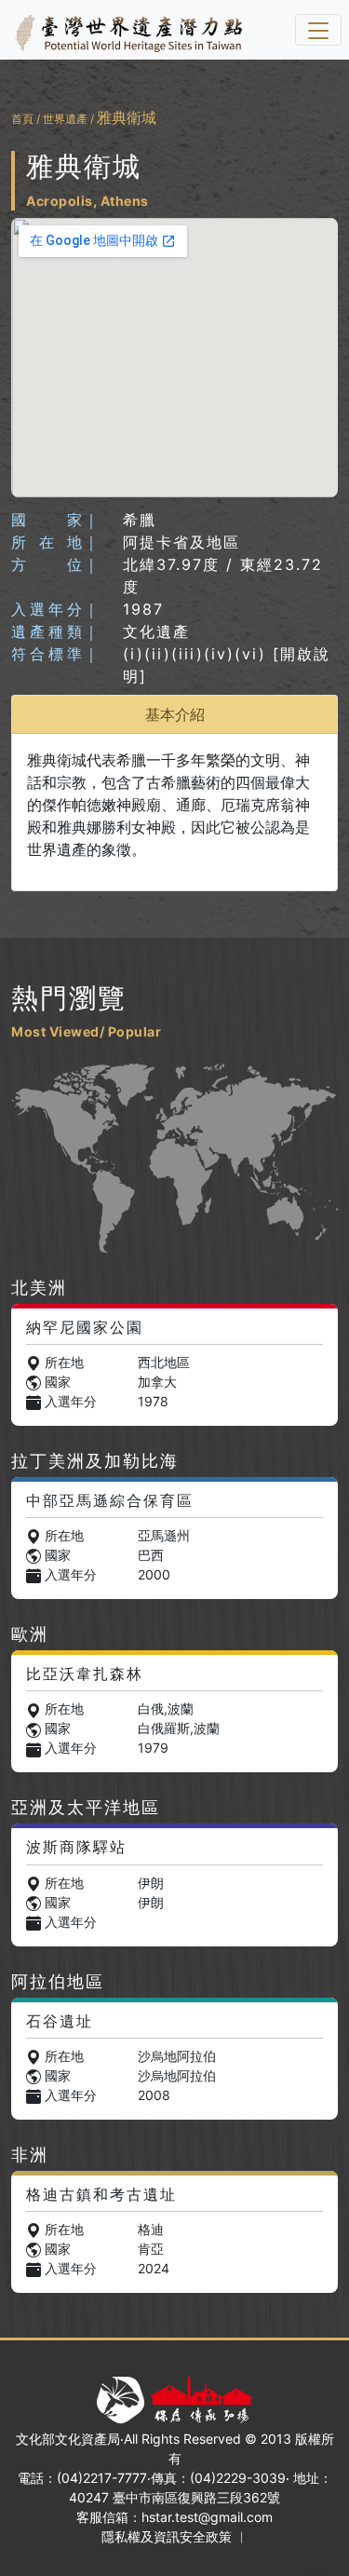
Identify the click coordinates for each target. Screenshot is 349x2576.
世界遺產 (65, 119)
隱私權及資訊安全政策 (167, 2536)
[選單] (318, 30)
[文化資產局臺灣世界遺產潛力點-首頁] (125, 30)
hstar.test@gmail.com (207, 2517)
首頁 (22, 119)
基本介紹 (175, 714)
